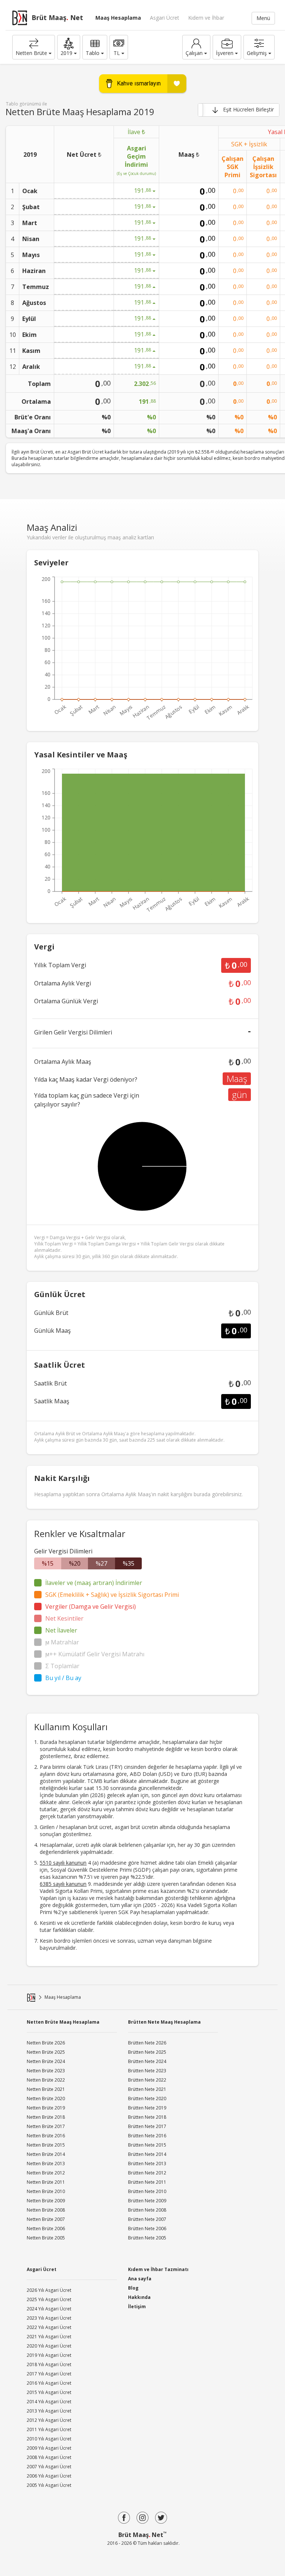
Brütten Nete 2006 (147, 2229)
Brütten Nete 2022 (147, 2080)
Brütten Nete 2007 (147, 2219)
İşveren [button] (225, 53)
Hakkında (139, 2297)
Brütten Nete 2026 (147, 2043)
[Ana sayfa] (31, 1997)
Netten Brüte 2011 (46, 2182)
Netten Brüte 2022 (46, 2080)
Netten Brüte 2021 (46, 2089)
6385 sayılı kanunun (63, 1884)
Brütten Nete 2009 (147, 2201)
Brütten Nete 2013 (147, 2164)
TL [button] (117, 53)
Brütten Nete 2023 (147, 2071)
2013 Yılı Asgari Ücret (49, 2411)
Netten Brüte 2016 (46, 2136)
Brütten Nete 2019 (147, 2108)
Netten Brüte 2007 (46, 2219)
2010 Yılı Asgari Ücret (49, 2439)
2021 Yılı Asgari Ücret (49, 2337)
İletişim (137, 2307)
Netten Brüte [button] (31, 53)
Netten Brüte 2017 (46, 2126)
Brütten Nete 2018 (147, 2117)
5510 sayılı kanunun (63, 1863)
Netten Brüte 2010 (46, 2191)
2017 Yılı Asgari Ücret (49, 2374)
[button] (69, 47)
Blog (133, 2288)
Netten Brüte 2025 (46, 2052)
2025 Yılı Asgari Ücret (49, 2299)
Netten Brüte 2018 (46, 2117)
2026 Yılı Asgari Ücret (49, 2290)
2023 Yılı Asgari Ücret (49, 2318)
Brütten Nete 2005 (147, 2238)
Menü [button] (263, 18)
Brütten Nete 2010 (147, 2191)
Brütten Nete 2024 (147, 2061)
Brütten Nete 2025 (147, 2052)
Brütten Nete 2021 (147, 2089)
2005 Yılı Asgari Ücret (49, 2485)
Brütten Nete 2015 (147, 2145)
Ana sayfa (140, 2279)
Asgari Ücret (165, 18)
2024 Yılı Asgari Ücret (49, 2309)
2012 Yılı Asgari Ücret (49, 2420)
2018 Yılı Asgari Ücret (49, 2364)
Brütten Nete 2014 (147, 2154)
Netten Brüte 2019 (46, 2108)
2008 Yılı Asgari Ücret (49, 2457)
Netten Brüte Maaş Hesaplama (63, 2022)
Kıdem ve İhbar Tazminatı (158, 2269)
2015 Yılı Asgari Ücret (49, 2392)
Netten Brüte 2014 (46, 2154)
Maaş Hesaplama (118, 18)
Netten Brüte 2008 (46, 2210)
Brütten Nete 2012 (147, 2173)
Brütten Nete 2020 (147, 2099)
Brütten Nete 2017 (147, 2126)
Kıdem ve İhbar (206, 18)
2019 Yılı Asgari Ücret (49, 2355)
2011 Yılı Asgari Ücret (49, 2429)
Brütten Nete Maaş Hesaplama (164, 2022)
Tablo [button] (93, 53)
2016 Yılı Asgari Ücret (49, 2383)
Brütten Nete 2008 (147, 2210)
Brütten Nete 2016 (147, 2136)
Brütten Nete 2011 (147, 2182)
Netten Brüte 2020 (46, 2099)
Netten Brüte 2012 (46, 2173)
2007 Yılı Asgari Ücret (49, 2467)
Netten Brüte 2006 (46, 2229)
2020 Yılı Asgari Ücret (49, 2346)
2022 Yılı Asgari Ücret (49, 2327)
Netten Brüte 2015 (46, 2145)
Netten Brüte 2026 (46, 2043)
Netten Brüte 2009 (46, 2201)
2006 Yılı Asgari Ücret (49, 2476)
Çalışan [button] (194, 53)
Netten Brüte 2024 (46, 2061)
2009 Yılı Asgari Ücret (49, 2448)
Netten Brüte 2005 (46, 2238)
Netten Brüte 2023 (46, 2071)
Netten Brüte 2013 (46, 2164)
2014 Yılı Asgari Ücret (49, 2402)
